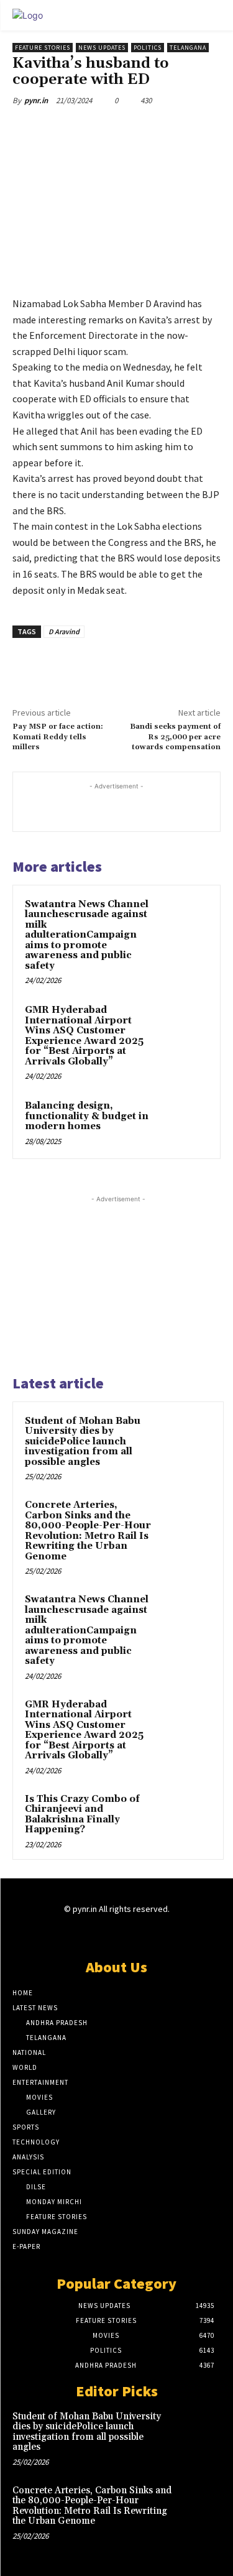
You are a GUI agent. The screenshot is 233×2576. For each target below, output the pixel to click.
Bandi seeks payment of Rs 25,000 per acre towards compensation (175, 737)
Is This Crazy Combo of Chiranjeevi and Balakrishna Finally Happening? (82, 1815)
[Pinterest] (150, 129)
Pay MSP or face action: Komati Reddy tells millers (58, 737)
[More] (208, 129)
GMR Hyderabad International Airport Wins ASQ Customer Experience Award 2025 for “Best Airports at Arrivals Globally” (84, 1036)
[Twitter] (121, 129)
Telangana (188, 48)
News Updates (102, 48)
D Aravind (64, 631)
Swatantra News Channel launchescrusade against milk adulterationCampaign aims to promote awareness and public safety (87, 935)
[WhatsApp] (64, 129)
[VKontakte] (138, 1933)
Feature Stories (43, 48)
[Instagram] (95, 1933)
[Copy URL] (178, 129)
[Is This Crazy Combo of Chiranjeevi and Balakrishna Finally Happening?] (187, 1816)
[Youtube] (160, 1933)
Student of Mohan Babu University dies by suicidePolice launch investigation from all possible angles (83, 1442)
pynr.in (36, 100)
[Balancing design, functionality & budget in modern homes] (184, 1123)
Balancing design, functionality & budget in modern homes (87, 1116)
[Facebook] (93, 129)
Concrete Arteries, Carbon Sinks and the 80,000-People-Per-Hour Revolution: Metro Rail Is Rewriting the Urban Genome (88, 1531)
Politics (148, 48)
